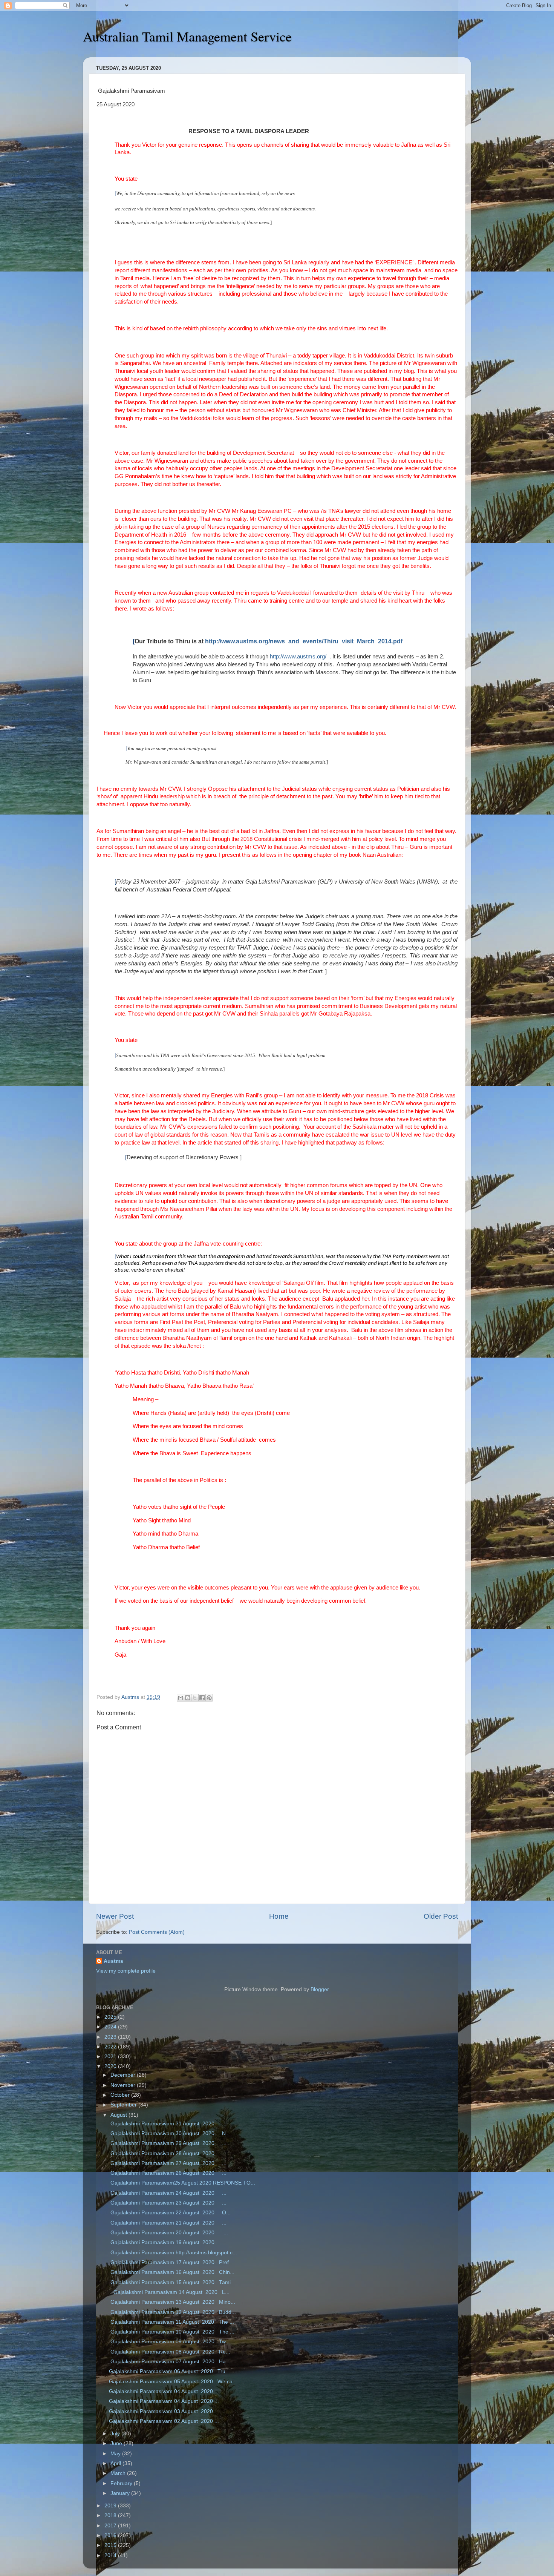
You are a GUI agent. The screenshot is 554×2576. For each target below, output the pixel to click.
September (124, 2105)
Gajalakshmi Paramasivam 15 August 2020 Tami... (172, 2282)
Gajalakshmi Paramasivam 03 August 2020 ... (164, 2411)
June (117, 2443)
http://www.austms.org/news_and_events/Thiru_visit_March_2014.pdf (304, 641)
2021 (111, 2057)
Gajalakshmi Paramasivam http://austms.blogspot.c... (173, 2253)
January (121, 2493)
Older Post (441, 1916)
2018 (111, 2515)
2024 (111, 2027)
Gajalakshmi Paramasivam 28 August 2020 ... (168, 2153)
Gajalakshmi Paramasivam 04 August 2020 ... (167, 2391)
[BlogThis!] (188, 1698)
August (119, 2115)
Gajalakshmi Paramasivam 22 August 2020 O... (170, 2213)
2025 (111, 2017)
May (116, 2454)
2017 (111, 2526)
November (124, 2085)
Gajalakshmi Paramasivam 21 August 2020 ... (168, 2223)
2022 (111, 2047)
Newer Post (115, 1916)
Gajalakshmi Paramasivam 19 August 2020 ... (166, 2242)
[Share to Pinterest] (209, 1698)
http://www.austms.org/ (298, 657)
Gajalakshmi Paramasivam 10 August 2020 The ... (172, 2332)
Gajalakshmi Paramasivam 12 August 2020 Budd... (172, 2312)
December (124, 2075)
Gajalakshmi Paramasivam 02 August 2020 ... (164, 2421)
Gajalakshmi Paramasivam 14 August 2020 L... (169, 2292)
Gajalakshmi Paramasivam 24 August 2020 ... (168, 2193)
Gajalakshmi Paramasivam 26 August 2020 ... (168, 2173)
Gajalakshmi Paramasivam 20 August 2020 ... (168, 2233)
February (122, 2483)
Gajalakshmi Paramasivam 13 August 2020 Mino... (172, 2302)
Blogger (320, 1989)
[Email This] (181, 1698)
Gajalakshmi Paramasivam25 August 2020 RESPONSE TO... (182, 2183)
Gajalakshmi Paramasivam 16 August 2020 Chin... (172, 2272)
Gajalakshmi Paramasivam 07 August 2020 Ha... (170, 2362)
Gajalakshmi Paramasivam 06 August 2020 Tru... (169, 2371)
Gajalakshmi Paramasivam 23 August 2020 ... (168, 2203)
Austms (113, 1961)
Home (279, 1916)
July (116, 2434)
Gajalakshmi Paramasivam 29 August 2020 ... (168, 2143)
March (119, 2473)
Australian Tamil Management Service (187, 36)
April (116, 2463)
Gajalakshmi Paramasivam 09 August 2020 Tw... (169, 2342)
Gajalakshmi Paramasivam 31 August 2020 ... (168, 2124)
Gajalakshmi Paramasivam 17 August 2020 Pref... (171, 2262)
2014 (111, 2555)
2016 (111, 2535)
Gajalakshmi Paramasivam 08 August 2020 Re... (170, 2352)
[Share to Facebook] (202, 1698)
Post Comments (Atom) (157, 1932)
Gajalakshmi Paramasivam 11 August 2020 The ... (171, 2322)
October (121, 2095)
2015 (111, 2545)
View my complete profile (126, 1971)
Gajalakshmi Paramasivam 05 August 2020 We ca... (173, 2382)
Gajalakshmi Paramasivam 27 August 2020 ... (168, 2163)
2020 (111, 2066)
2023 (111, 2037)
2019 (111, 2506)
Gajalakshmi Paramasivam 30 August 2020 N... (170, 2133)
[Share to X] (195, 1698)
